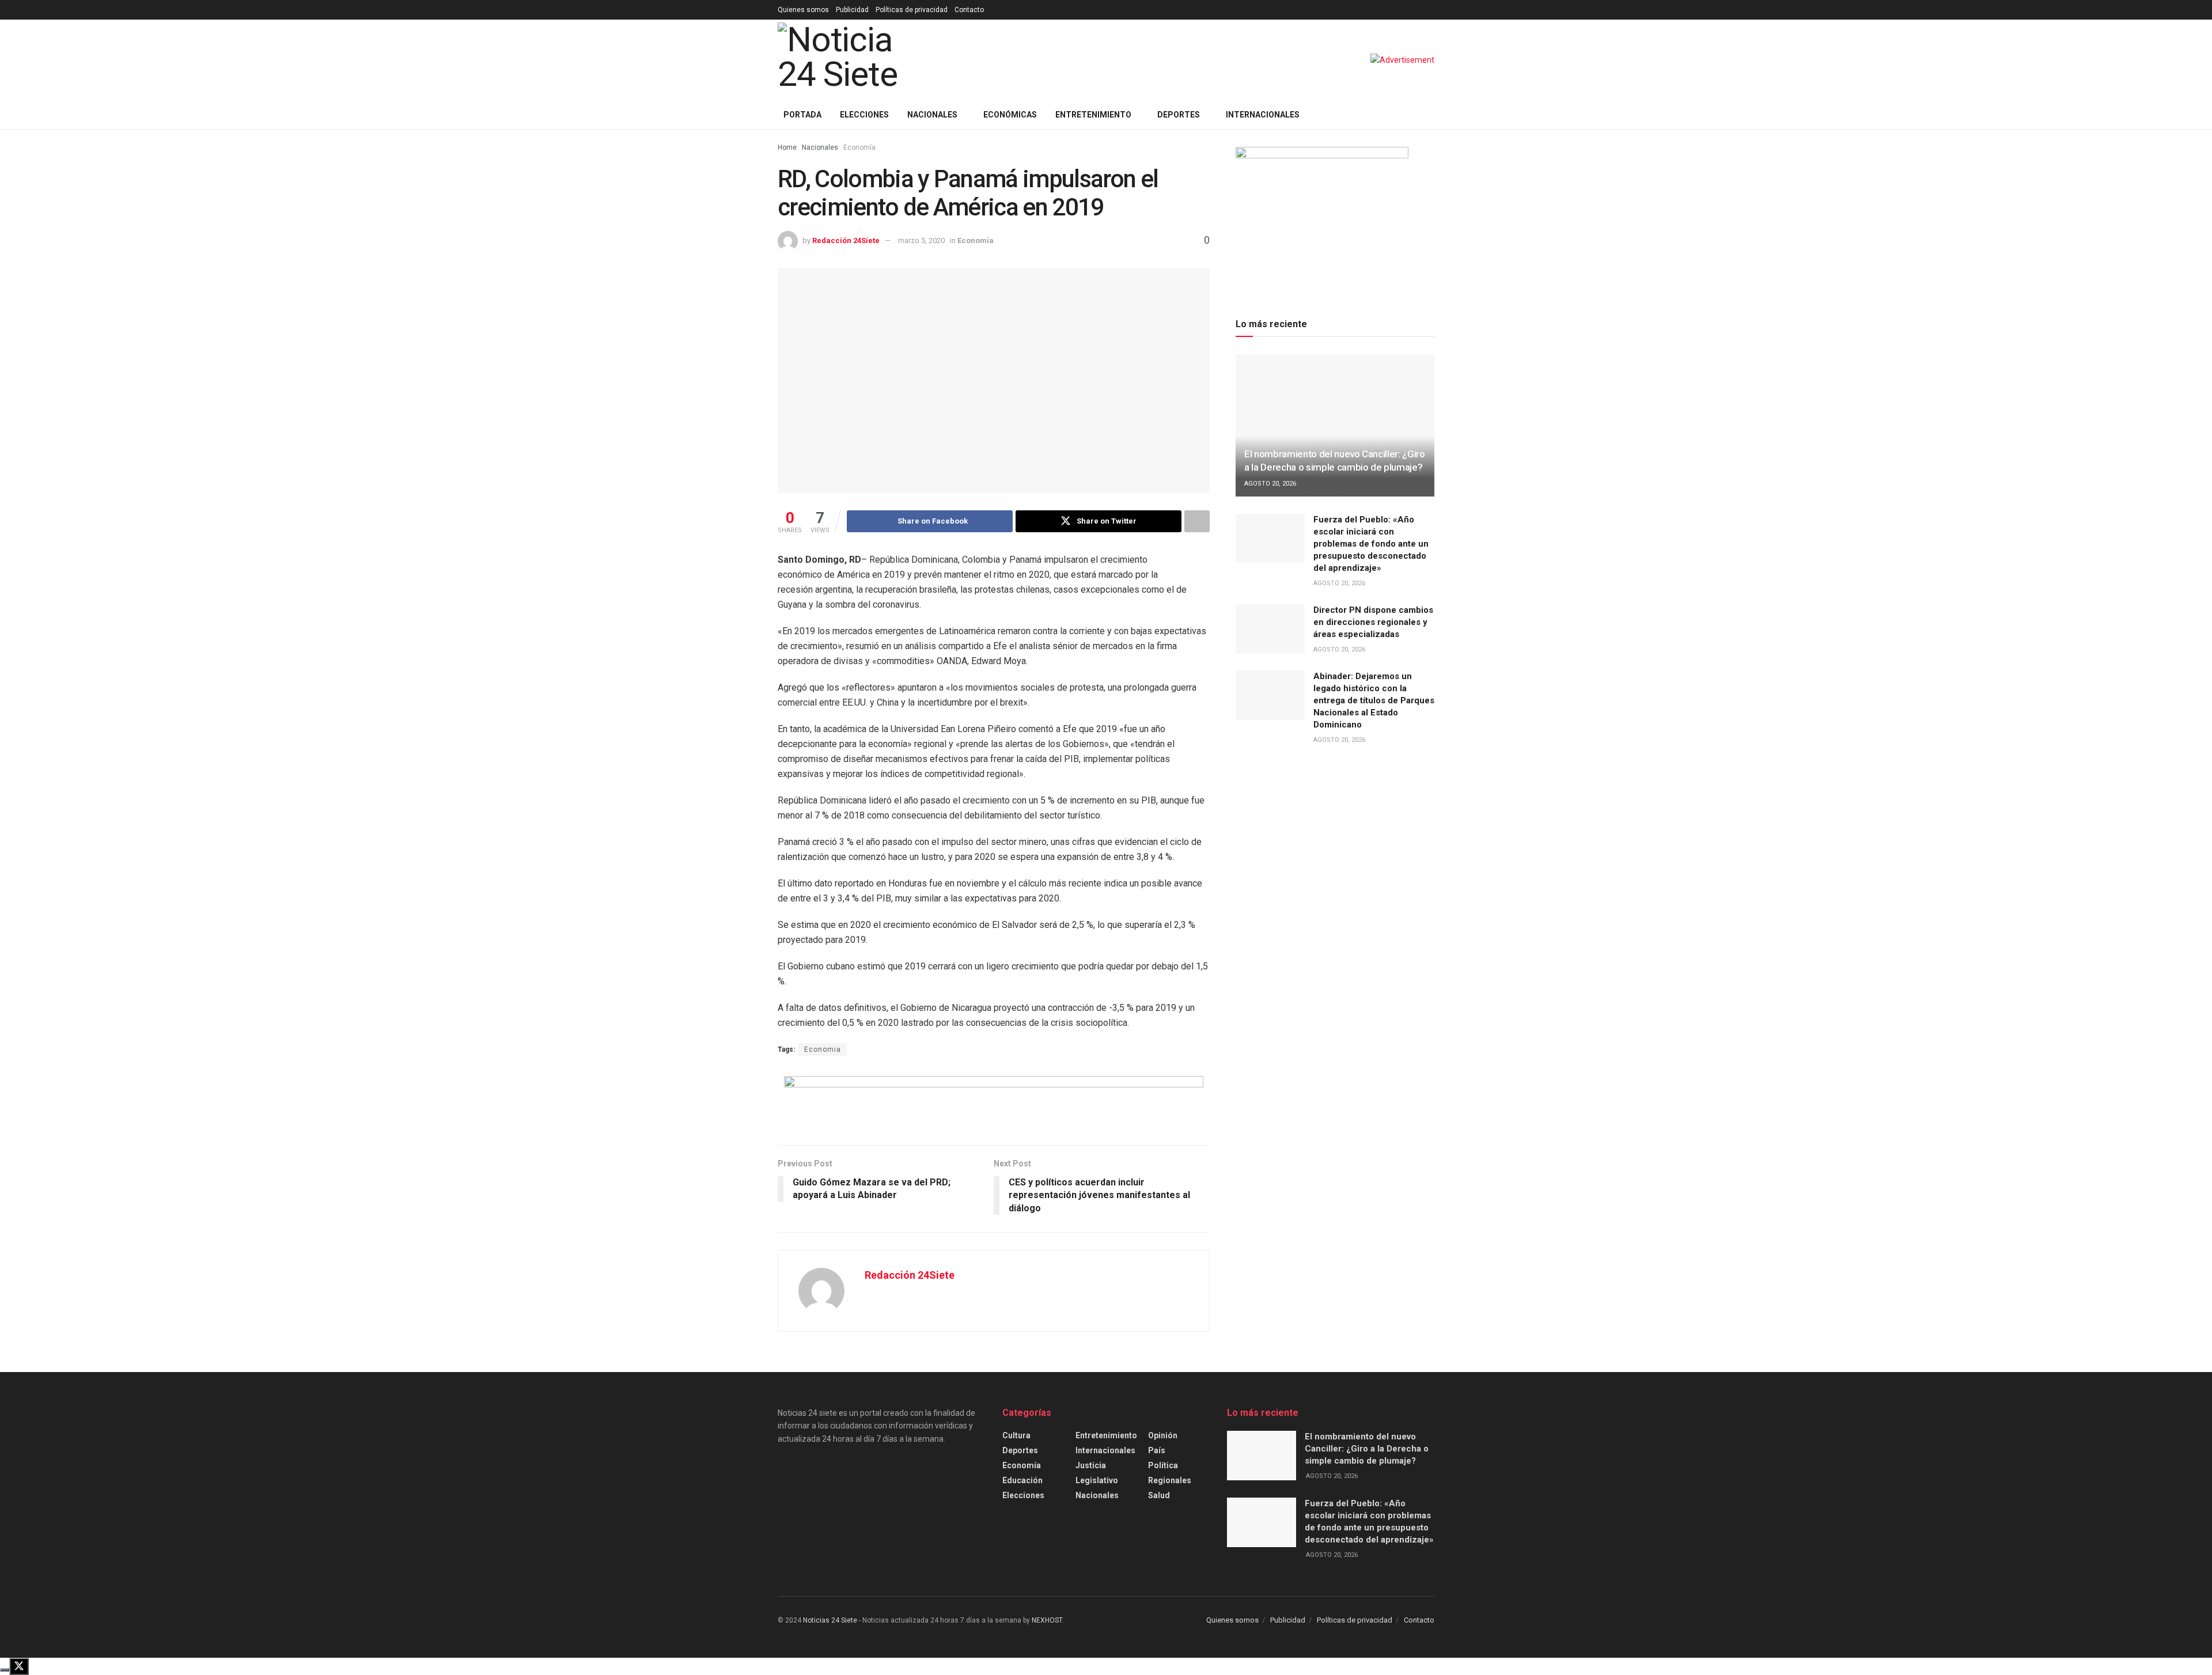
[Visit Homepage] (857, 60)
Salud (1159, 1495)
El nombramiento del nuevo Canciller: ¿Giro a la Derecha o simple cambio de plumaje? (1367, 1449)
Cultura (1016, 1435)
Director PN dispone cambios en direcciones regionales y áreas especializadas (1373, 622)
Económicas (1010, 115)
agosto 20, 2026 (1270, 484)
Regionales (1170, 1480)
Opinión (1163, 1435)
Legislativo (1097, 1480)
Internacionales (1263, 115)
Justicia (1091, 1465)
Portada (802, 115)
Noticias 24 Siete (830, 1620)
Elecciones (864, 115)
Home (787, 147)
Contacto (969, 10)
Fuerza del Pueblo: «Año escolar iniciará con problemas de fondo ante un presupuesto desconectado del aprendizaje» (1371, 544)
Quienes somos (803, 10)
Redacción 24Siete (846, 240)
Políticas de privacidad (912, 10)
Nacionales (932, 115)
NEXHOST (1047, 1620)
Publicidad (852, 10)
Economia (823, 1049)
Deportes (1179, 115)
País (1157, 1450)
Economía (859, 147)
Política (1163, 1465)
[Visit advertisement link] (1402, 60)
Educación (1022, 1480)
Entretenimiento (1093, 115)
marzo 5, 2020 (921, 240)
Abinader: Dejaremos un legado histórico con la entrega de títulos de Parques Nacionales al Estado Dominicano (1374, 700)
